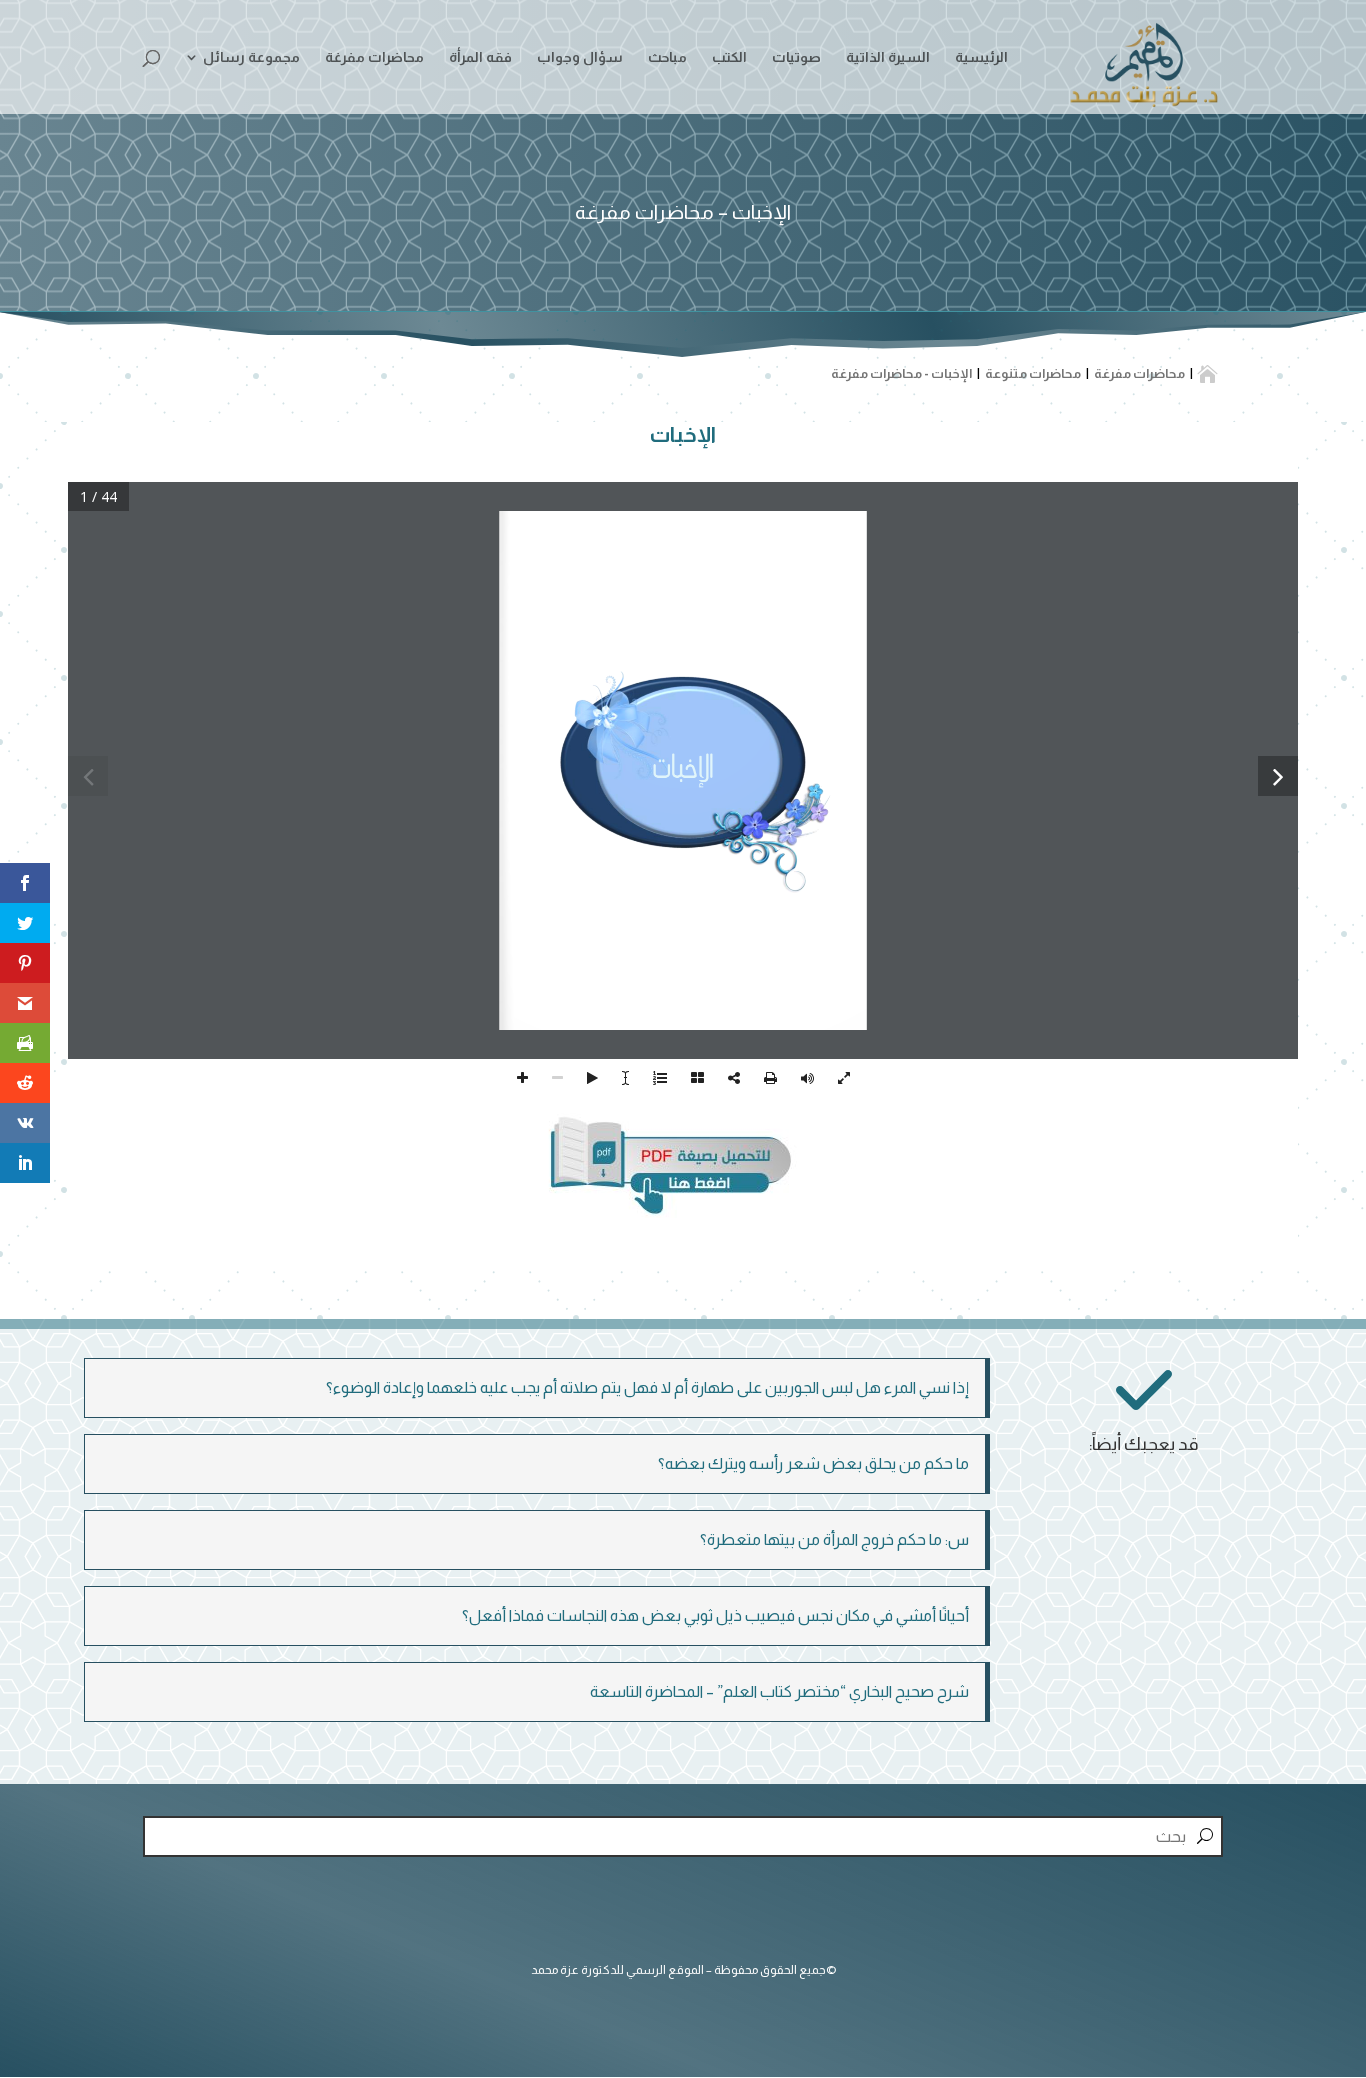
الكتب (729, 57)
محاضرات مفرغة (374, 57)
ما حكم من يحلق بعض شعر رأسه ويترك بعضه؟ (813, 1463)
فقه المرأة (480, 57)
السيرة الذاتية (888, 57)
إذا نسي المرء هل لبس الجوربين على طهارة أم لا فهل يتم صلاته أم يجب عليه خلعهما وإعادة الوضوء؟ (647, 1387)
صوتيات (796, 57)
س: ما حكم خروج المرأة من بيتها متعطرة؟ (834, 1539)
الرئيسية (981, 57)
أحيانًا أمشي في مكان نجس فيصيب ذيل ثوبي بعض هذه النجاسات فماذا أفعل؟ (715, 1615)
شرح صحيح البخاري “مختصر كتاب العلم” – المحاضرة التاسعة (779, 1691)
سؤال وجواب (580, 57)
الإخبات (683, 435)
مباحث (667, 57)
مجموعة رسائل (251, 57)
